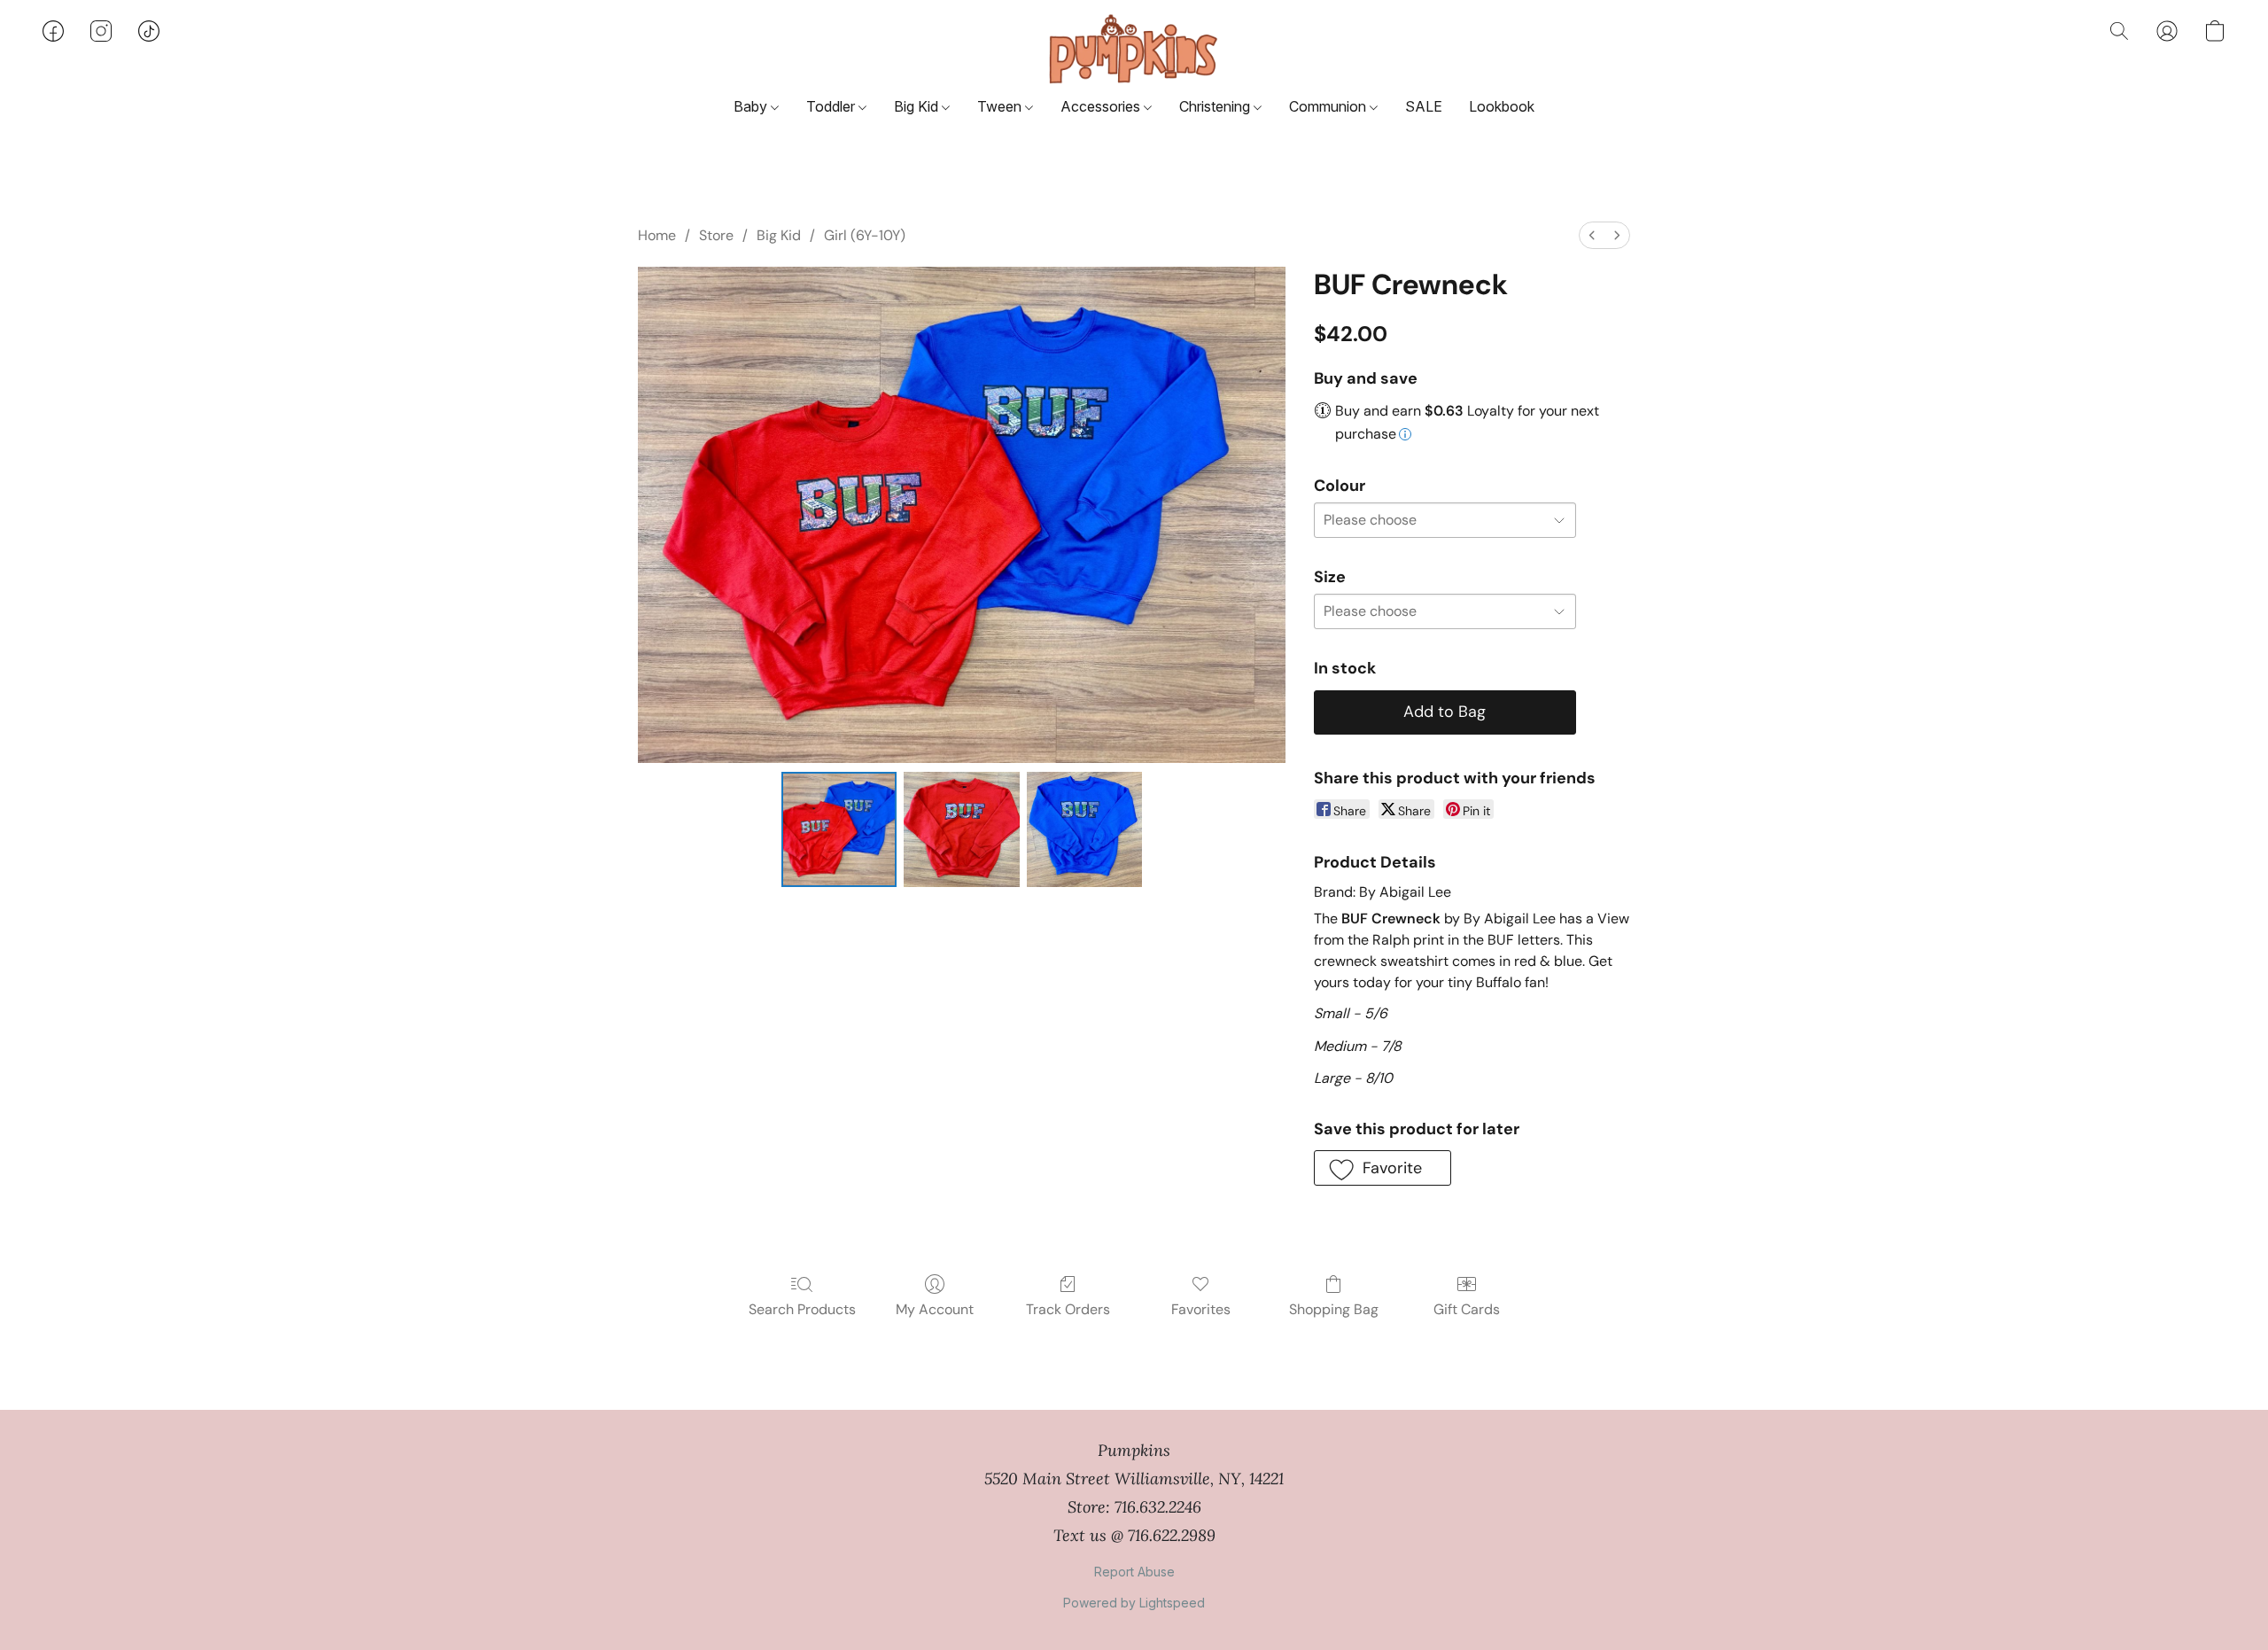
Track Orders (1068, 1309)
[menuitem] (1592, 235)
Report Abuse (1134, 1572)
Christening (1216, 106)
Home (657, 235)
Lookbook (1502, 106)
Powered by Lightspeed (1134, 1603)
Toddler (832, 106)
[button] (1134, 49)
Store (716, 235)
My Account (935, 1309)
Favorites (1201, 1309)
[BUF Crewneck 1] (961, 829)
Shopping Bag (1334, 1309)
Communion (1329, 106)
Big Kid (918, 106)
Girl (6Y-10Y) (865, 235)
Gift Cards (1467, 1309)
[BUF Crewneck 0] (839, 829)
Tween (1001, 106)
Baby (752, 106)
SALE (1424, 106)
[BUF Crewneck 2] (1084, 829)
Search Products (802, 1309)
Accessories (1102, 106)
